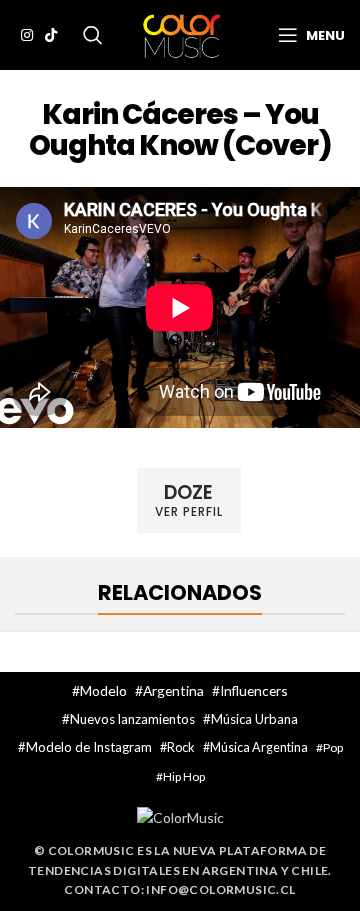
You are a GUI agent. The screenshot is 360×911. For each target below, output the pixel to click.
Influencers (254, 690)
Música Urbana (254, 719)
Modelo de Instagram (89, 747)
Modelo (103, 690)
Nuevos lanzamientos (132, 719)
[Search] (93, 35)
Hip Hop (184, 776)
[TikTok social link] (51, 35)
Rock (181, 747)
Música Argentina (259, 747)
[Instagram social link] (27, 35)
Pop (333, 747)
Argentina (173, 690)
